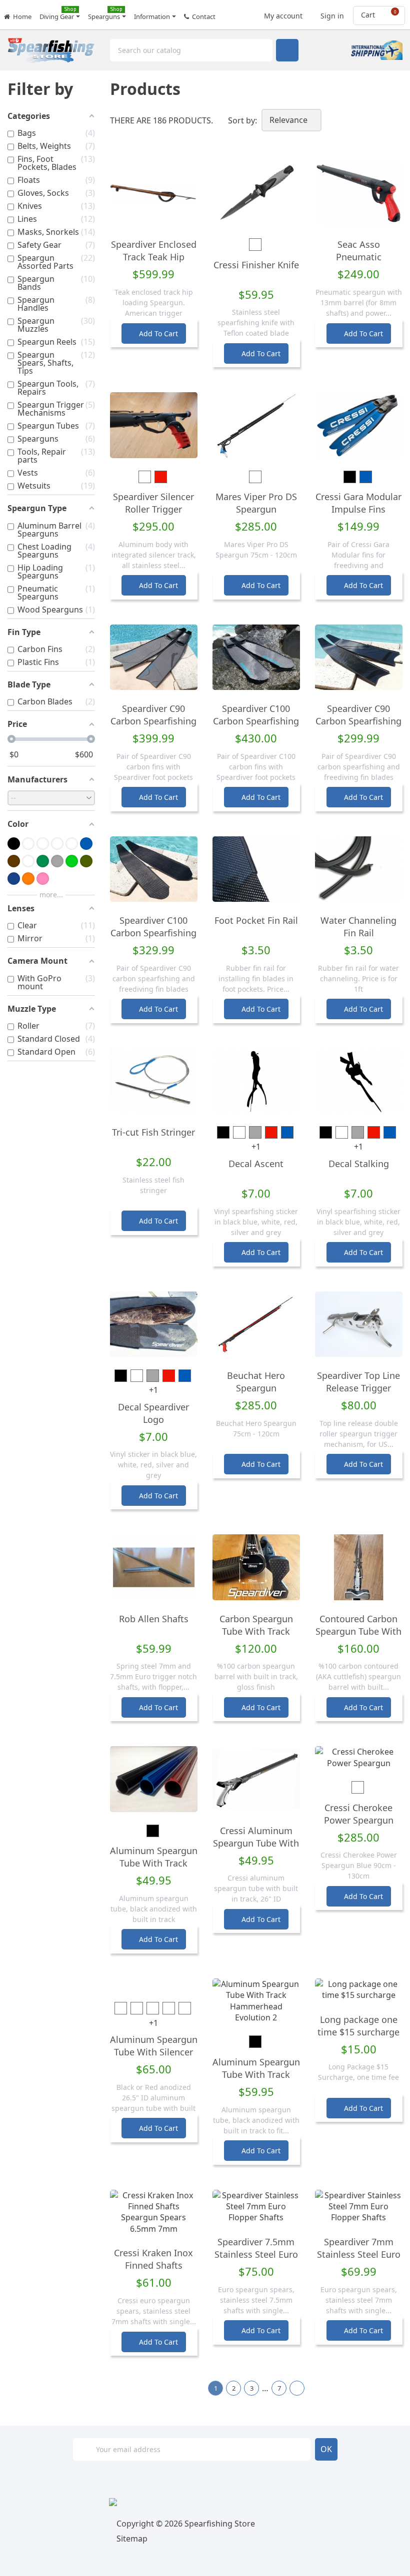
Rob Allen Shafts (154, 1619)
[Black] (14, 844)
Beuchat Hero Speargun (256, 1382)
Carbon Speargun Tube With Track (256, 1625)
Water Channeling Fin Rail (358, 927)
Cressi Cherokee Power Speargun (359, 1814)
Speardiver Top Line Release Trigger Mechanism (358, 1388)
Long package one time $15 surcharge (358, 2026)
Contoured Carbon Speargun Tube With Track (358, 1631)
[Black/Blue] (28, 844)
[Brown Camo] (28, 861)
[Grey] (57, 861)
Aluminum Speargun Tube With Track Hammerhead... (256, 2074)
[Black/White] (72, 844)
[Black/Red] (57, 844)
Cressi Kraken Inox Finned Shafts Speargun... (153, 2265)
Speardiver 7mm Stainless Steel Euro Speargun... (359, 2254)
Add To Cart (154, 333)
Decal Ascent (256, 1164)
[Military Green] (86, 861)
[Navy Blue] (14, 879)
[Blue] (86, 844)
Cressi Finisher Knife (256, 265)
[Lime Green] (72, 861)
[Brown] (14, 861)
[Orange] (28, 879)
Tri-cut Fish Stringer (153, 1132)
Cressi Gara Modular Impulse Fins (358, 503)
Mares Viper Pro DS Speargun (256, 503)
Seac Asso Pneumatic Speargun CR (358, 257)
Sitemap (132, 2539)
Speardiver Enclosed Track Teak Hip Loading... (154, 257)
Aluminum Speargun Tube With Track (154, 1857)
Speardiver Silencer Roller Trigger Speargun (153, 509)
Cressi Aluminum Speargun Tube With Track (256, 1843)
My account (282, 13)
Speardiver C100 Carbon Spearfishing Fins (256, 721)
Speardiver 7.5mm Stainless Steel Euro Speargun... (256, 2254)
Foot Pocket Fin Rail (256, 920)
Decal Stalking (359, 1164)
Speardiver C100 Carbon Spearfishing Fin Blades (153, 933)
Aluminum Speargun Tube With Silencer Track (154, 2052)
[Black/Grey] (43, 844)
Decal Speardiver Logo (153, 1413)
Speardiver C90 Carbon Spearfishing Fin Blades (358, 721)
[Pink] (43, 879)
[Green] (43, 861)
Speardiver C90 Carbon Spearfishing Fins (153, 721)
